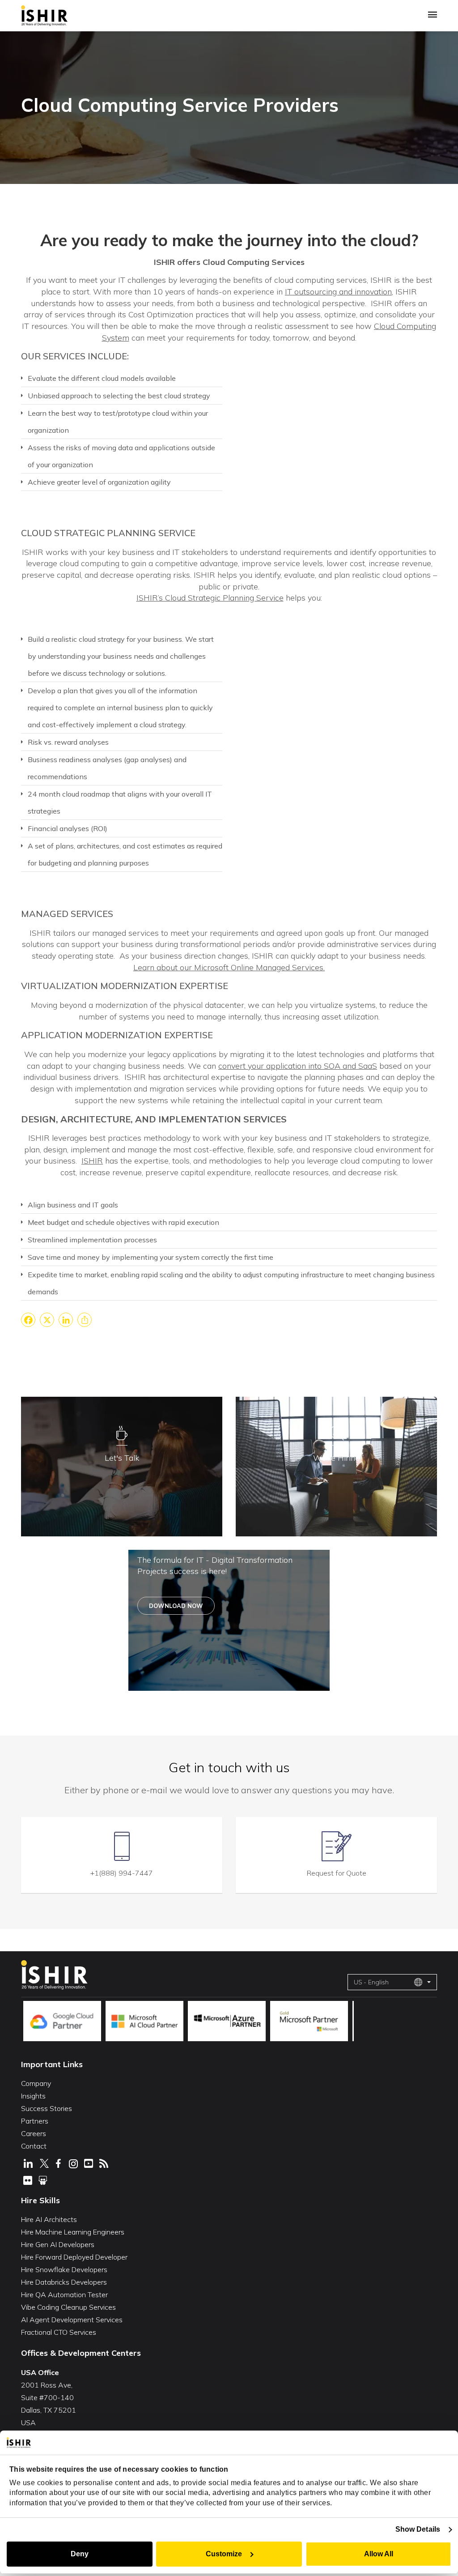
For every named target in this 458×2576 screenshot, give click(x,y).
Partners (35, 2121)
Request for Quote (337, 1873)
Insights (33, 2096)
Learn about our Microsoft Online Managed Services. (229, 967)
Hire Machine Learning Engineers (73, 2232)
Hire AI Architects (49, 2219)
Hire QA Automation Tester (64, 2295)
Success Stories (47, 2108)
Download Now (176, 1606)
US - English (371, 1982)
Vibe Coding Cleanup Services (68, 2307)
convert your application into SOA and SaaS (298, 1066)
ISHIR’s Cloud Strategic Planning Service (210, 598)
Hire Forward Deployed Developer (74, 2257)
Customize (224, 2554)
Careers (34, 2133)
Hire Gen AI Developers (58, 2244)
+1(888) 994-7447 (122, 1873)
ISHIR (92, 1161)
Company (36, 2083)
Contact (34, 2146)
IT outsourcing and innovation (338, 292)
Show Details (418, 2529)
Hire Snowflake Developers (64, 2269)
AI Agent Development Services (72, 2320)
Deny (80, 2554)
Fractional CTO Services (59, 2332)
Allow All (379, 2554)
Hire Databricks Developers (64, 2282)
